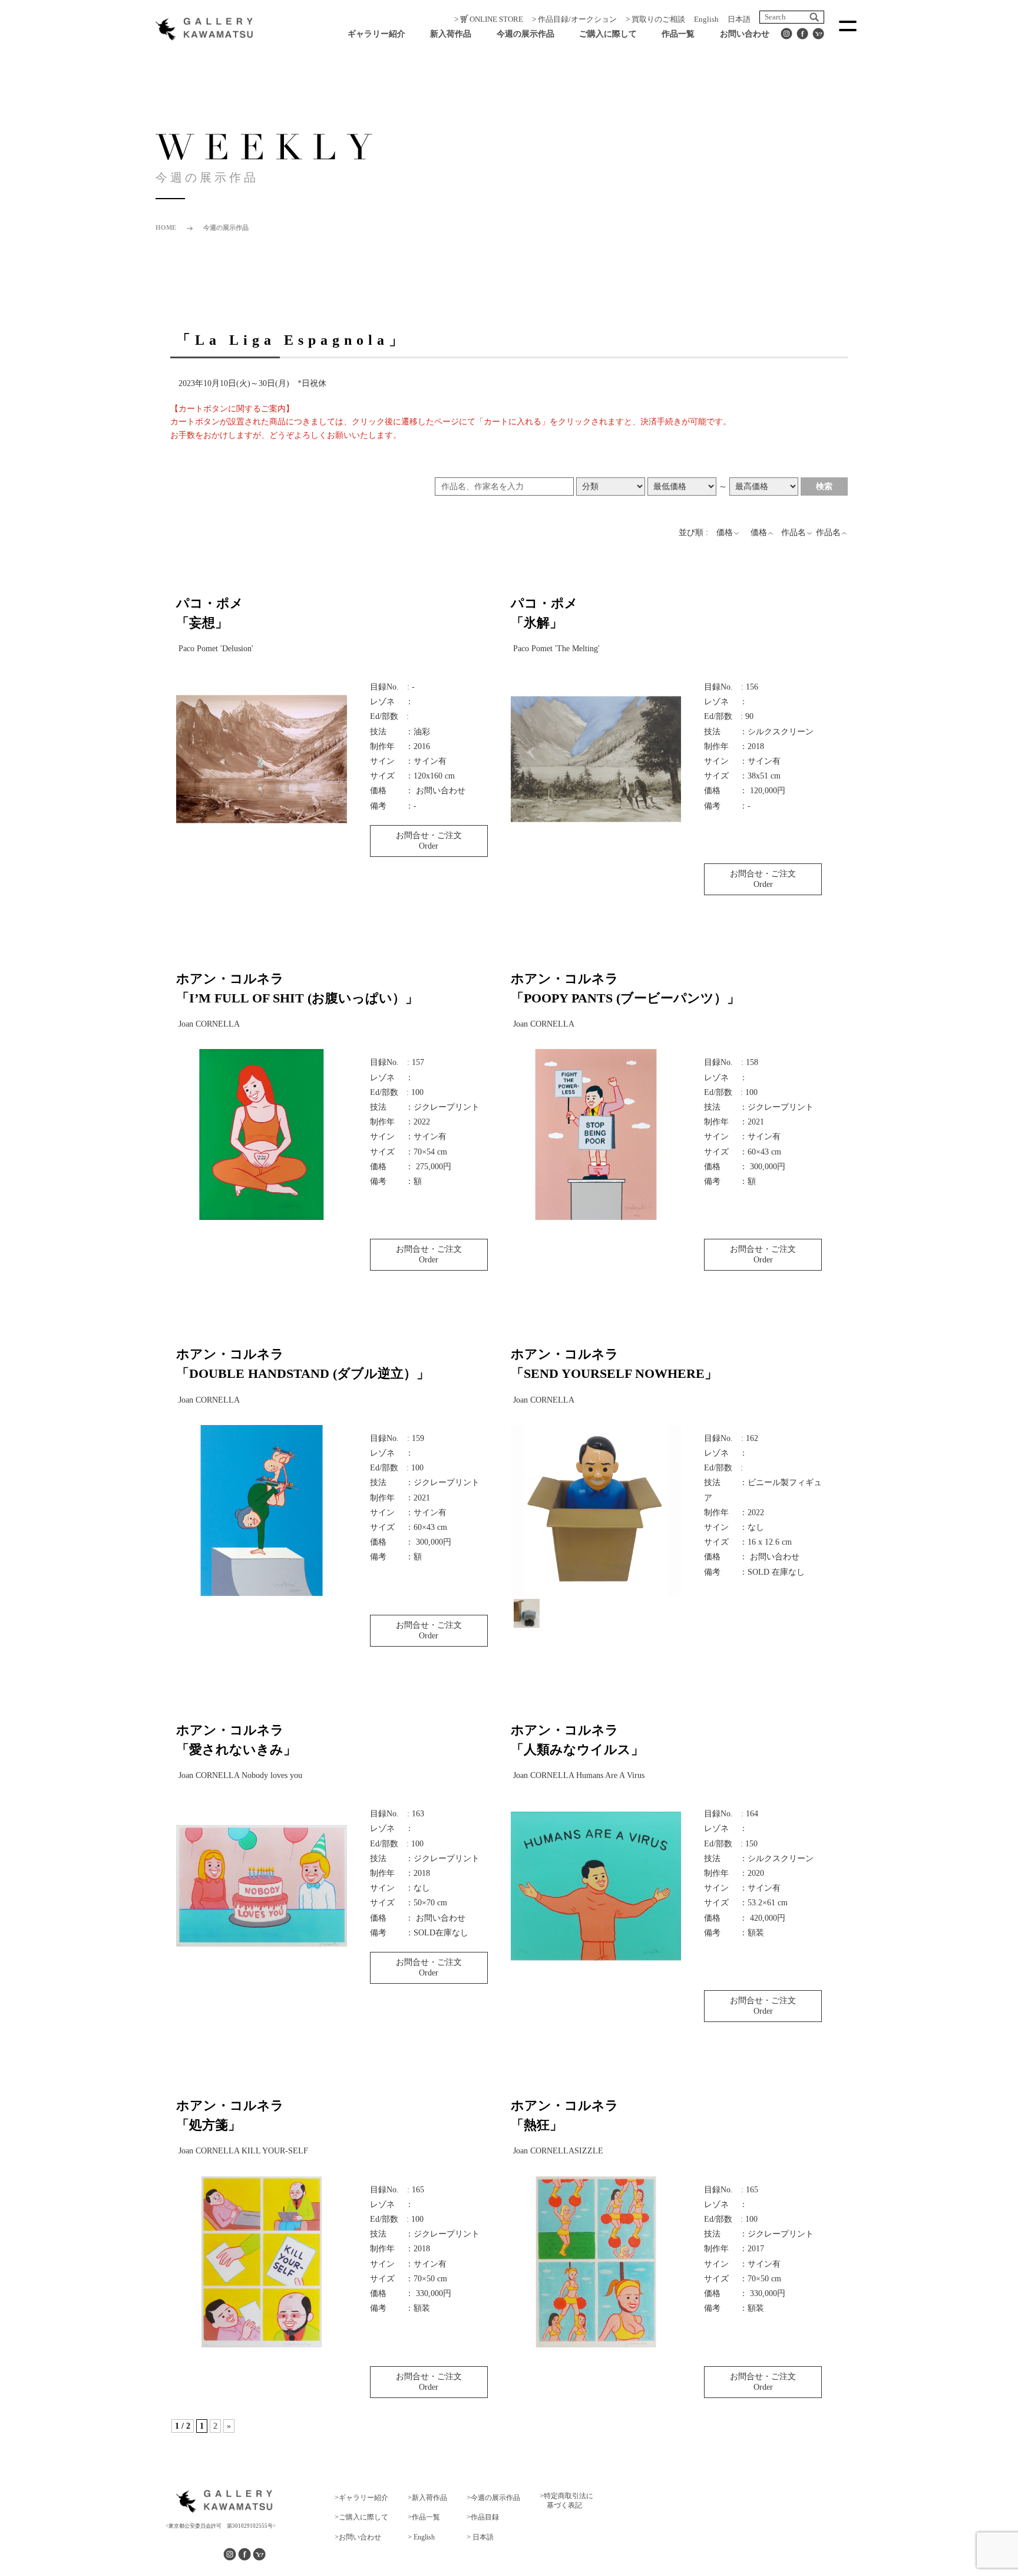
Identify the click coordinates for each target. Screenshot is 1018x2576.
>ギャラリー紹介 (361, 2498)
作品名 (794, 532)
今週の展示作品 (525, 34)
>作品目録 (483, 2517)
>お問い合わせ (358, 2537)
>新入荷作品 (427, 2498)
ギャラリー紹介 (376, 34)
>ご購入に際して (361, 2517)
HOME (166, 227)
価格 (725, 532)
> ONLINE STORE (489, 19)
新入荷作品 (451, 34)
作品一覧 (678, 34)
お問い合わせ (745, 34)
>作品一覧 (424, 2517)
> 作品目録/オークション (574, 19)
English (706, 19)
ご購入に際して (608, 34)
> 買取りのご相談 (655, 19)
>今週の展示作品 (493, 2498)
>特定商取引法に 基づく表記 (566, 2501)
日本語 (739, 19)
